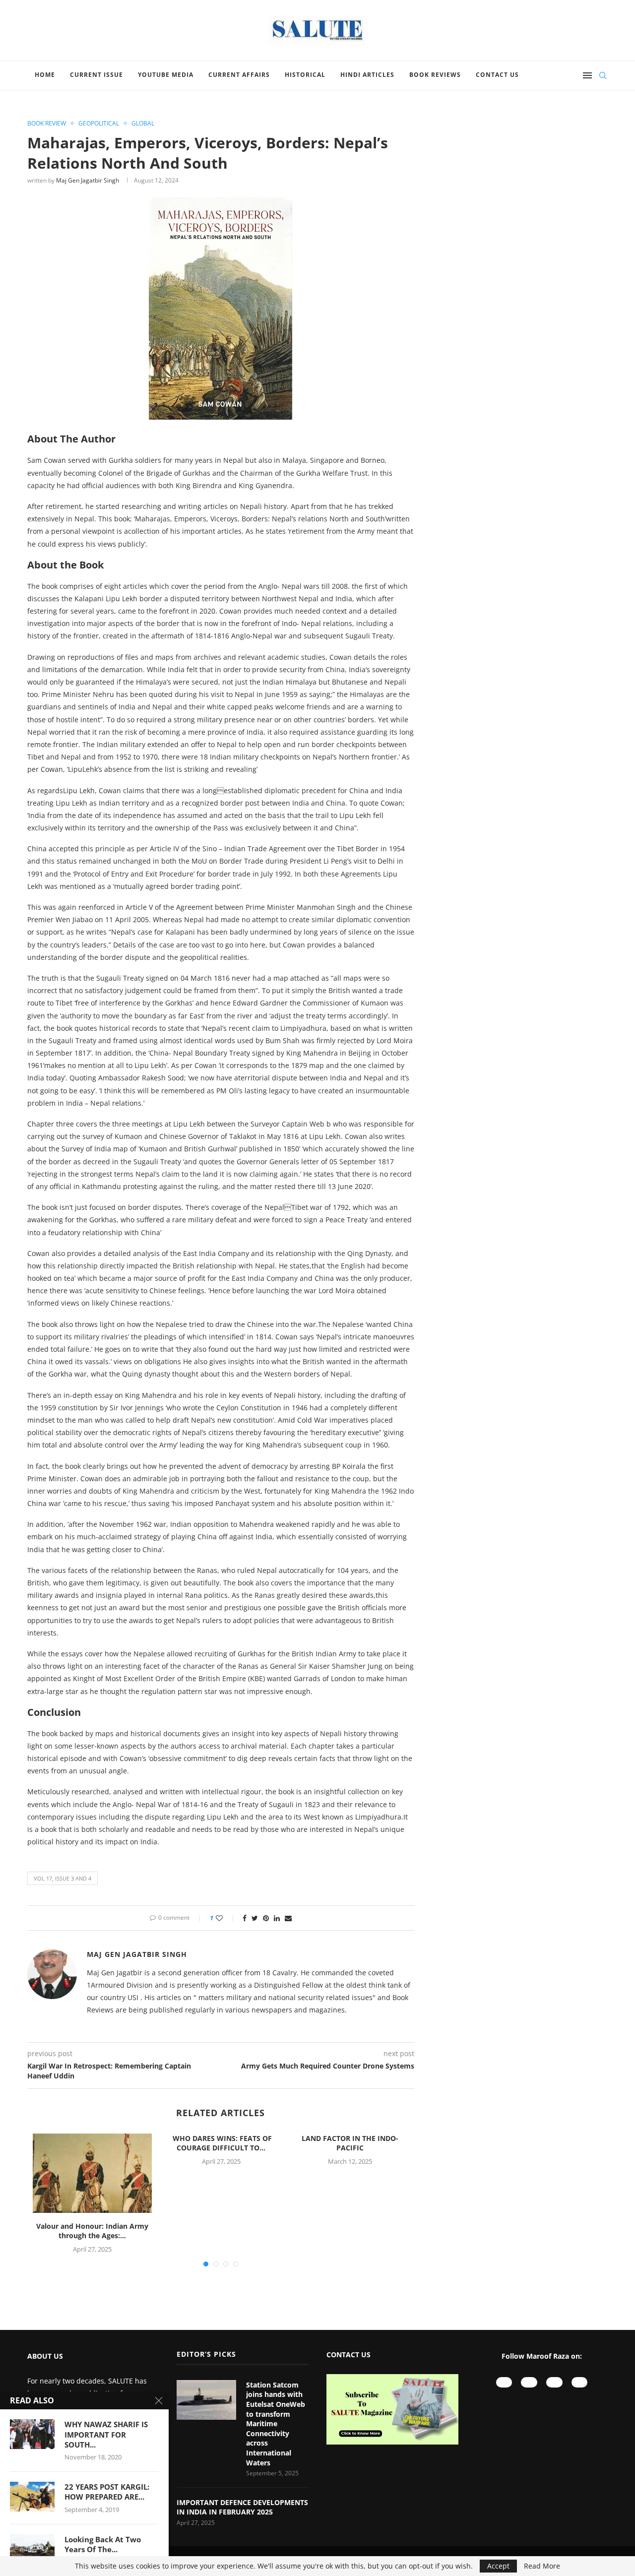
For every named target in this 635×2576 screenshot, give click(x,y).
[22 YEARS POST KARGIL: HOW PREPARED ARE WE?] (32, 2497)
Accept (498, 2566)
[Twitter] (580, 2382)
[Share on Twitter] (255, 1918)
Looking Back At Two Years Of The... (103, 2544)
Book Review (47, 124)
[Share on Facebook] (245, 1918)
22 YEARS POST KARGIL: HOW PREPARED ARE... (107, 2492)
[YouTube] (504, 2382)
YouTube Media (166, 75)
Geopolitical (99, 124)
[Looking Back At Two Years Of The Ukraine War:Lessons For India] (32, 2549)
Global (143, 124)
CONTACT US (349, 2355)
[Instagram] (529, 2382)
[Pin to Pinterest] (266, 1918)
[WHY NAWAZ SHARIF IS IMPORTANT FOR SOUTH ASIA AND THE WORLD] (32, 2434)
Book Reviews (435, 75)
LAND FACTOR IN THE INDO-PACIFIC (350, 2143)
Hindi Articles (367, 75)
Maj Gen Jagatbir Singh (88, 180)
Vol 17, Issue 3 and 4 (63, 1878)
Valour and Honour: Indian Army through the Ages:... (92, 2231)
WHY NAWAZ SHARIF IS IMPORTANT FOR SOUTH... (106, 2434)
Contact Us (497, 75)
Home (45, 75)
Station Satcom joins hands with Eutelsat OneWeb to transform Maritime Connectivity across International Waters (276, 2424)
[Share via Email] (288, 1918)
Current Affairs (239, 75)
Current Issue (96, 75)
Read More (542, 2566)
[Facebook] (554, 2382)
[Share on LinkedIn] (277, 1918)
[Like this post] (226, 1918)
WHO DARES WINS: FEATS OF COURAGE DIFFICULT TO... (221, 2143)
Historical (305, 75)
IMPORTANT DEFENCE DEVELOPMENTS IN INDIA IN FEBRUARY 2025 (242, 2507)
